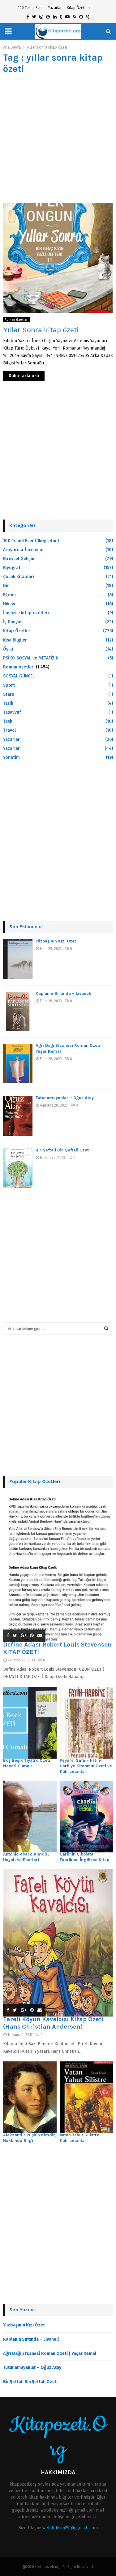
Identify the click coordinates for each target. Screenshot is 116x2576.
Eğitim (9, 595)
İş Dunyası (13, 622)
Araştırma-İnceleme (23, 550)
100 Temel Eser (30, 8)
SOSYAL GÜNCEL (19, 676)
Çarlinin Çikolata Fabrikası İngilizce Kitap (84, 1857)
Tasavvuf (12, 712)
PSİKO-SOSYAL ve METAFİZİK (31, 658)
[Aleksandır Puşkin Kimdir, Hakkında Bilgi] (30, 2097)
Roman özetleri (17, 320)
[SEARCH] (106, 1329)
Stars (9, 694)
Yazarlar (55, 8)
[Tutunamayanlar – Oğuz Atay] (18, 1116)
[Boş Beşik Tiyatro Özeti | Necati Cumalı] (30, 1723)
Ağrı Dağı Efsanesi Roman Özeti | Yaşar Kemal (50, 2354)
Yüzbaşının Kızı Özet (56, 941)
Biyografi (12, 568)
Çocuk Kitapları (19, 577)
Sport (9, 685)
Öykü (8, 649)
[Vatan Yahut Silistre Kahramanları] (86, 2097)
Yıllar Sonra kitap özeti (41, 330)
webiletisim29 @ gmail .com (70, 2528)
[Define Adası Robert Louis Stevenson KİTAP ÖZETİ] (58, 1568)
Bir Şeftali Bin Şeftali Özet (62, 1150)
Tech (8, 721)
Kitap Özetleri (78, 8)
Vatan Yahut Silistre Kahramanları (79, 2138)
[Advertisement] (58, 139)
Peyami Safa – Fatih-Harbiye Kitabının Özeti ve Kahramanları (86, 1766)
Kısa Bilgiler (15, 640)
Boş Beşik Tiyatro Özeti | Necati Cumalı (28, 1763)
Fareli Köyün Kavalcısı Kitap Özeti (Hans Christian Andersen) (53, 2023)
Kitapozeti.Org (58, 2437)
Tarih (8, 703)
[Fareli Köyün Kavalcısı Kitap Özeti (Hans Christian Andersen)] (58, 1943)
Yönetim (11, 757)
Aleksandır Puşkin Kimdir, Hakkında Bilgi (30, 2138)
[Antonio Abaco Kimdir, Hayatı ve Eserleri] (30, 1817)
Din (6, 586)
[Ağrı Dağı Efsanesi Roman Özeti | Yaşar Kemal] (18, 1064)
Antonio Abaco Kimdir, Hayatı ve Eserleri (26, 1857)
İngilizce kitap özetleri (26, 613)
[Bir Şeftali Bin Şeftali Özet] (18, 1168)
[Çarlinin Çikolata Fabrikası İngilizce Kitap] (86, 1817)
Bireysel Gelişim (19, 559)
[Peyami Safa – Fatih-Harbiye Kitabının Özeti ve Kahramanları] (86, 1723)
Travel (9, 730)
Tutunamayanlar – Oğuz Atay (65, 1098)
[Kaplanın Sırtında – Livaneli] (18, 1012)
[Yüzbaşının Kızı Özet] (18, 959)
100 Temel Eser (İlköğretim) (31, 541)
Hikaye (10, 604)
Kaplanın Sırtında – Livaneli (63, 993)
